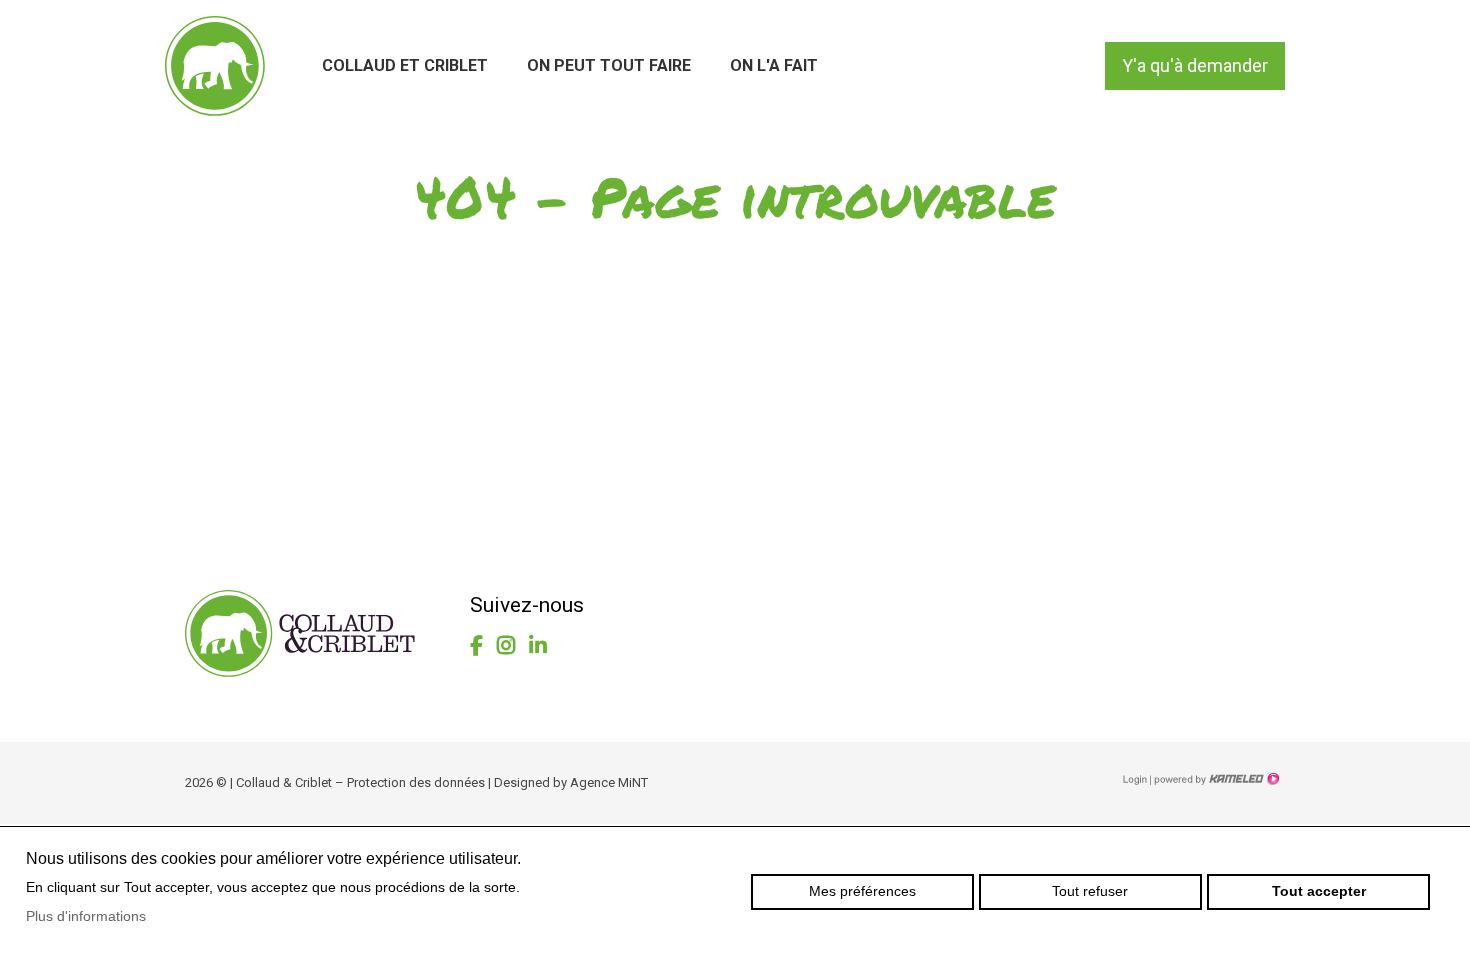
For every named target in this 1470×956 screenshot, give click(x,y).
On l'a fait (774, 65)
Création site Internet (1215, 779)
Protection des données (416, 782)
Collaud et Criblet (405, 65)
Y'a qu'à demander (1195, 65)
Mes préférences (862, 891)
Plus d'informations (86, 916)
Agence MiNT (609, 782)
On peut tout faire (609, 65)
